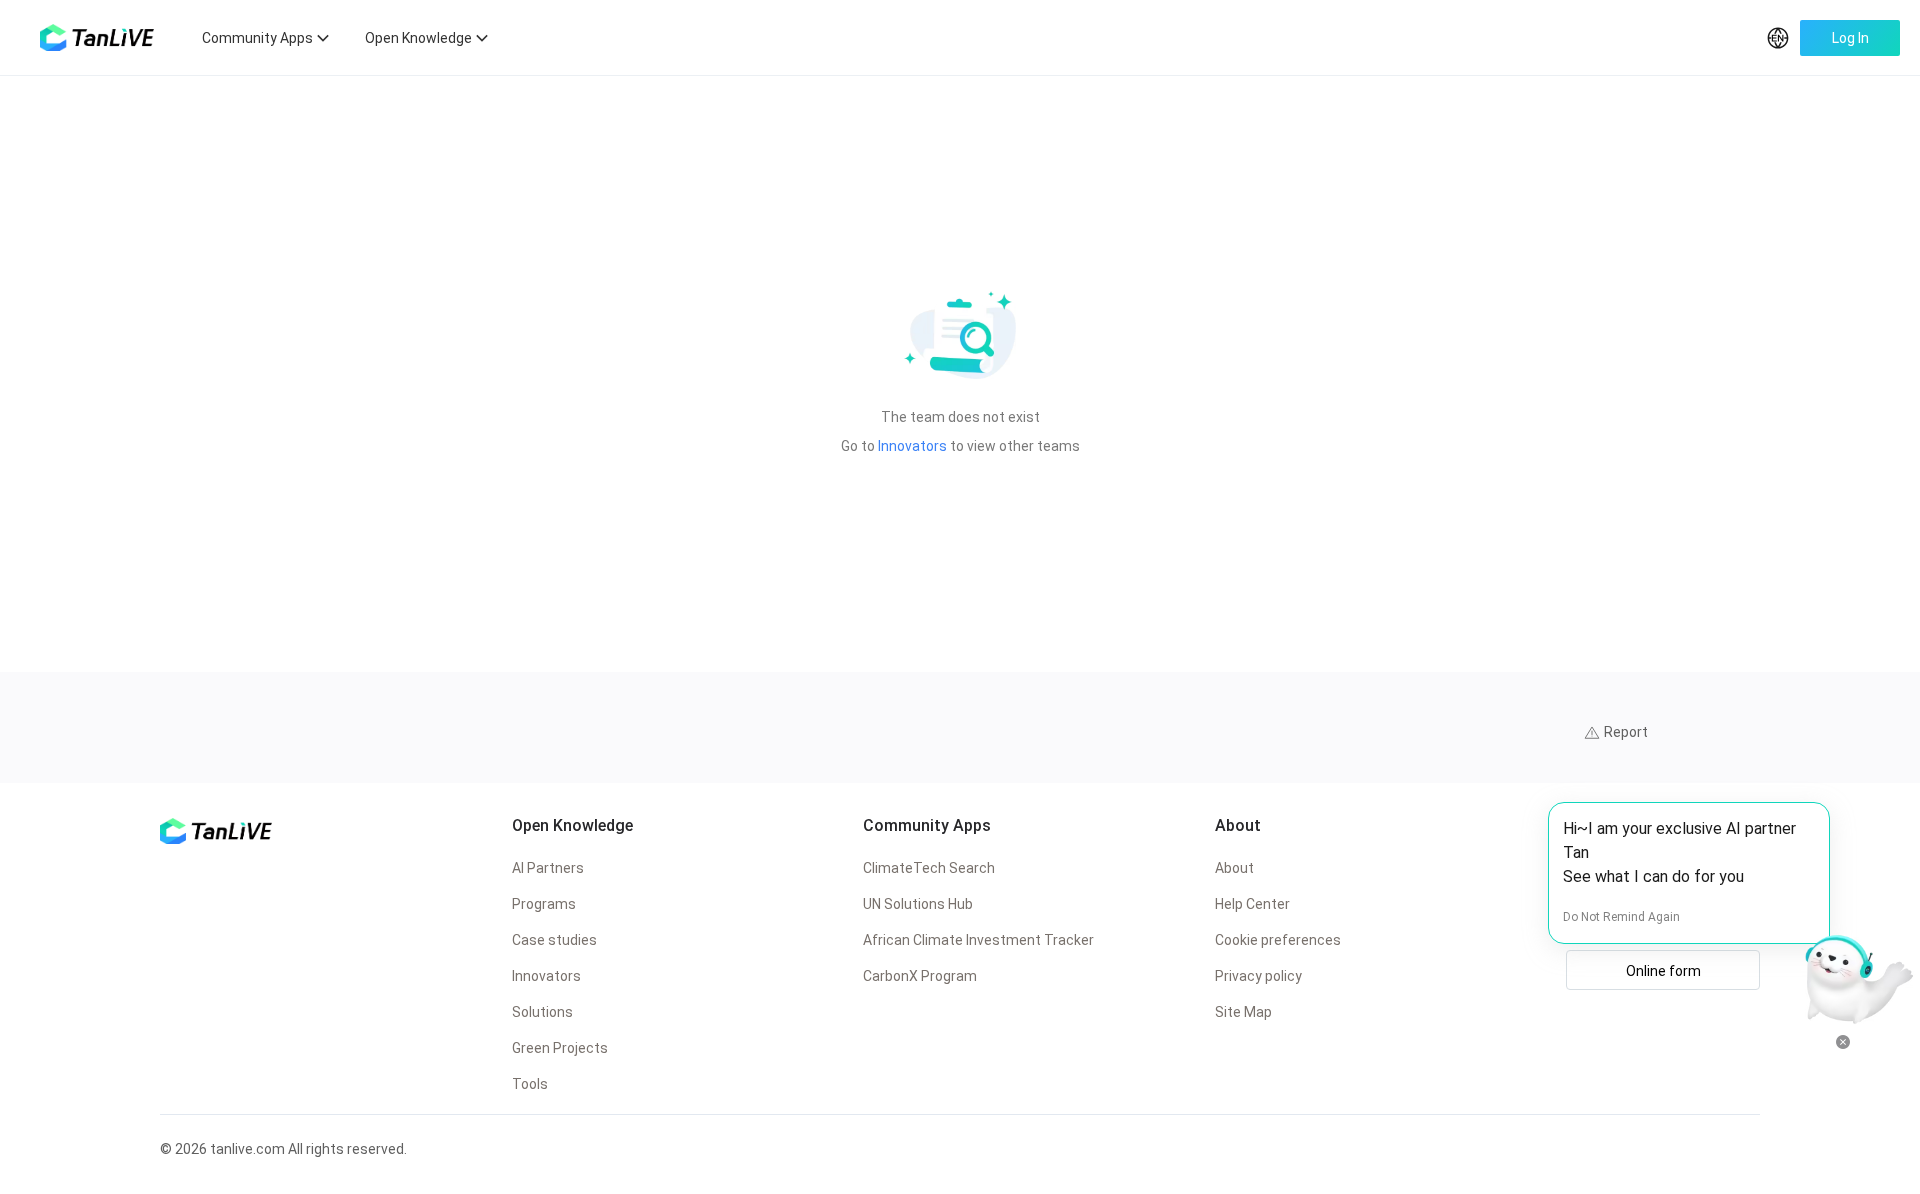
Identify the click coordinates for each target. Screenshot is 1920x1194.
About (1234, 868)
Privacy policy (1258, 976)
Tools (530, 1084)
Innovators (912, 446)
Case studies (554, 940)
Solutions (542, 1012)
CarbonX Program (920, 976)
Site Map (1243, 1012)
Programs (544, 904)
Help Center (1252, 904)
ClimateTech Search (929, 868)
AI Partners (548, 868)
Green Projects (560, 1048)
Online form (1663, 971)
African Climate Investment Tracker (978, 940)
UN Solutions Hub (918, 904)
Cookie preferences (1278, 940)
